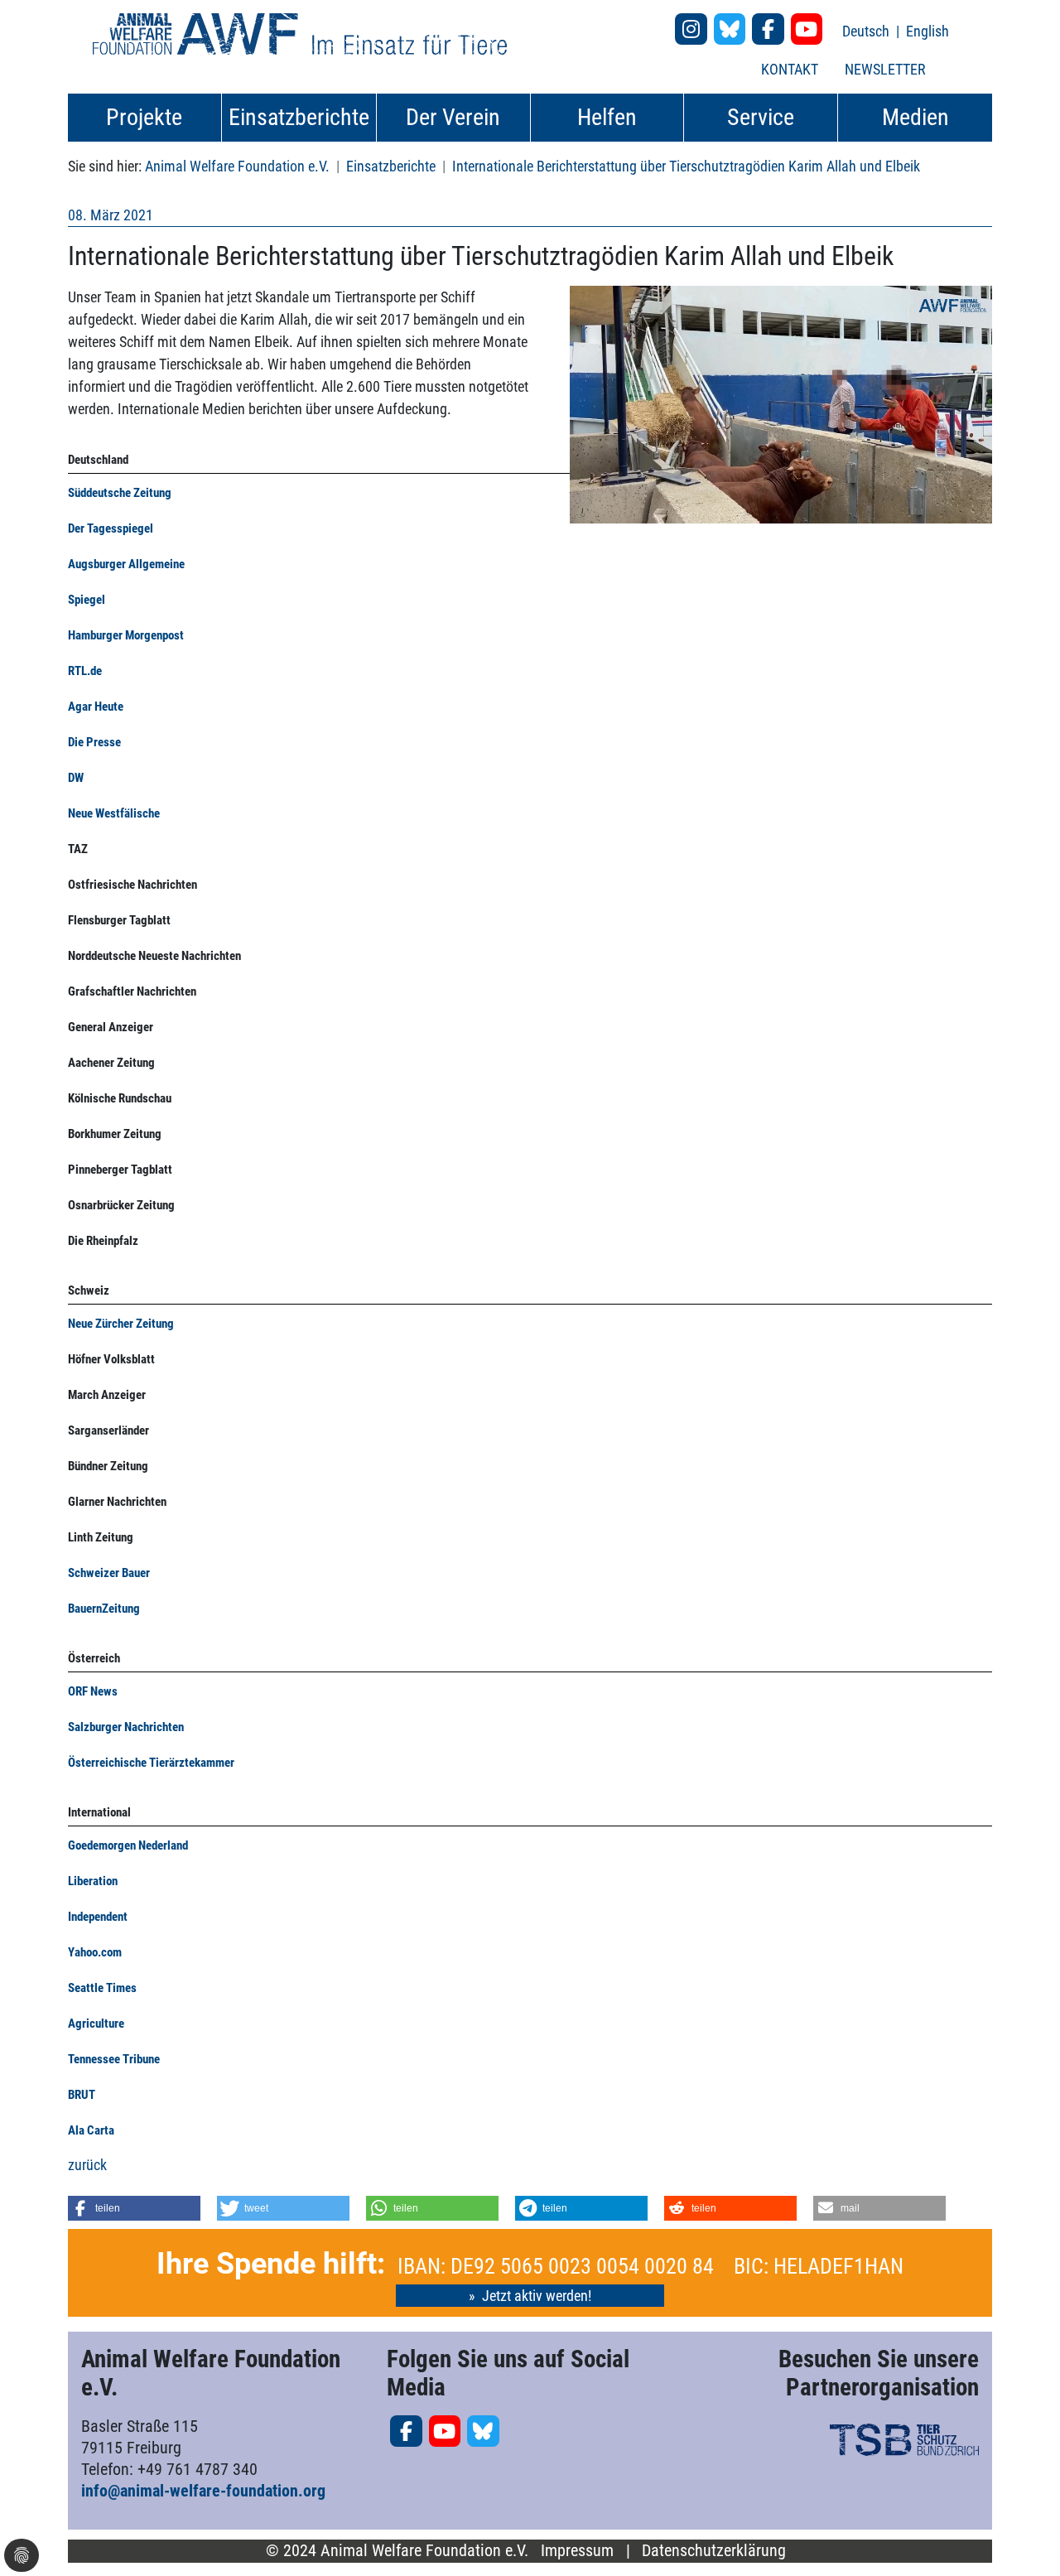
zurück (87, 2165)
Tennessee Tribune (114, 2059)
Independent (98, 1917)
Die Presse (94, 742)
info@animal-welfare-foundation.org (203, 2491)
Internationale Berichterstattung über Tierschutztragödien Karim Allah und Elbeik (686, 166)
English (927, 31)
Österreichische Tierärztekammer (151, 1763)
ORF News (93, 1691)
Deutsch (867, 31)
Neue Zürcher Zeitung (121, 1324)
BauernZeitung (104, 1609)
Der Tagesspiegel (111, 528)
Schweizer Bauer (109, 1573)
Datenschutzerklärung (714, 2551)
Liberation (93, 1881)
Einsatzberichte (391, 166)
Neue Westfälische (114, 813)
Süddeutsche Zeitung (120, 493)
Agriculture (96, 2024)
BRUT (82, 2095)
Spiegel (87, 600)
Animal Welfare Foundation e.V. (237, 166)
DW (76, 778)
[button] (134, 2208)
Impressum (577, 2551)
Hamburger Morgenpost (126, 635)
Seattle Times (102, 1988)
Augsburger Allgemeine (126, 564)
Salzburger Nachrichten (126, 1727)
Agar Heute (97, 707)
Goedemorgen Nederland (128, 1845)
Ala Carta (91, 2130)
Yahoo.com (95, 1952)
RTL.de (85, 671)
